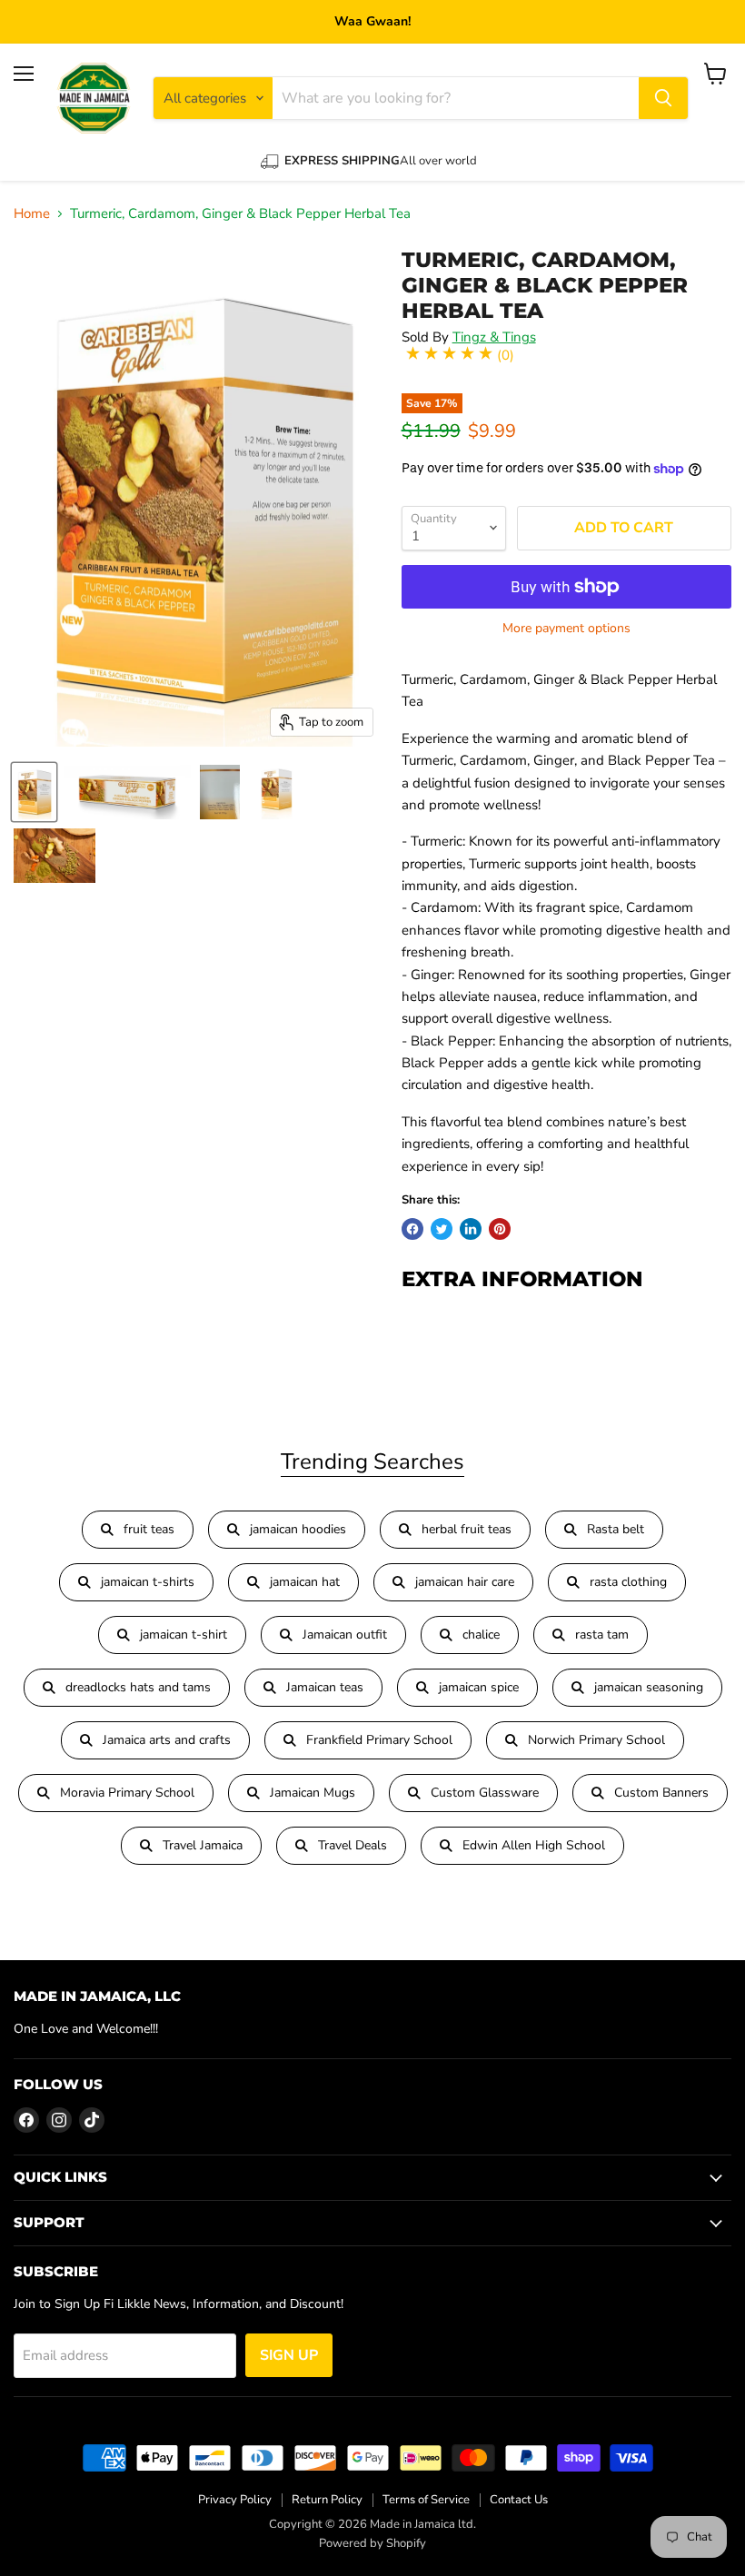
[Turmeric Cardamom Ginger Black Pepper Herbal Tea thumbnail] (34, 792)
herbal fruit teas (467, 1529)
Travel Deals (353, 1845)
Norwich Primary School (596, 1740)
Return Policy (327, 2500)
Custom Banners (661, 1793)
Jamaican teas (325, 1687)
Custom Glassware (485, 1793)
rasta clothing (628, 1582)
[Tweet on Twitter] (442, 1229)
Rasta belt (616, 1529)
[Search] (663, 98)
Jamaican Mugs (313, 1793)
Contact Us (519, 2500)
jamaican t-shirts (148, 1582)
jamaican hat (305, 1582)
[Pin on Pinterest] (500, 1229)
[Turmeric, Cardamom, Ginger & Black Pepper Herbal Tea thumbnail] (127, 792)
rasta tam (602, 1635)
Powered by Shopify (372, 2543)
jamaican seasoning (649, 1687)
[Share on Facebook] (412, 1229)
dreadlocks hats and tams (138, 1687)
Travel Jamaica (203, 1845)
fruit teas (149, 1529)
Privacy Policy (235, 2500)
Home (32, 214)
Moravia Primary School (127, 1793)
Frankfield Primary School (379, 1740)
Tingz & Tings (494, 337)
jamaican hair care (465, 1582)
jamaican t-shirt (184, 1635)
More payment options (566, 629)
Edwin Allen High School (534, 1845)
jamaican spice (479, 1687)
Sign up (289, 2355)
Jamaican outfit (345, 1635)
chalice (481, 1635)
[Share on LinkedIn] (471, 1229)
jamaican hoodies (298, 1529)
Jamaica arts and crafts (167, 1740)
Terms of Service (426, 2500)
